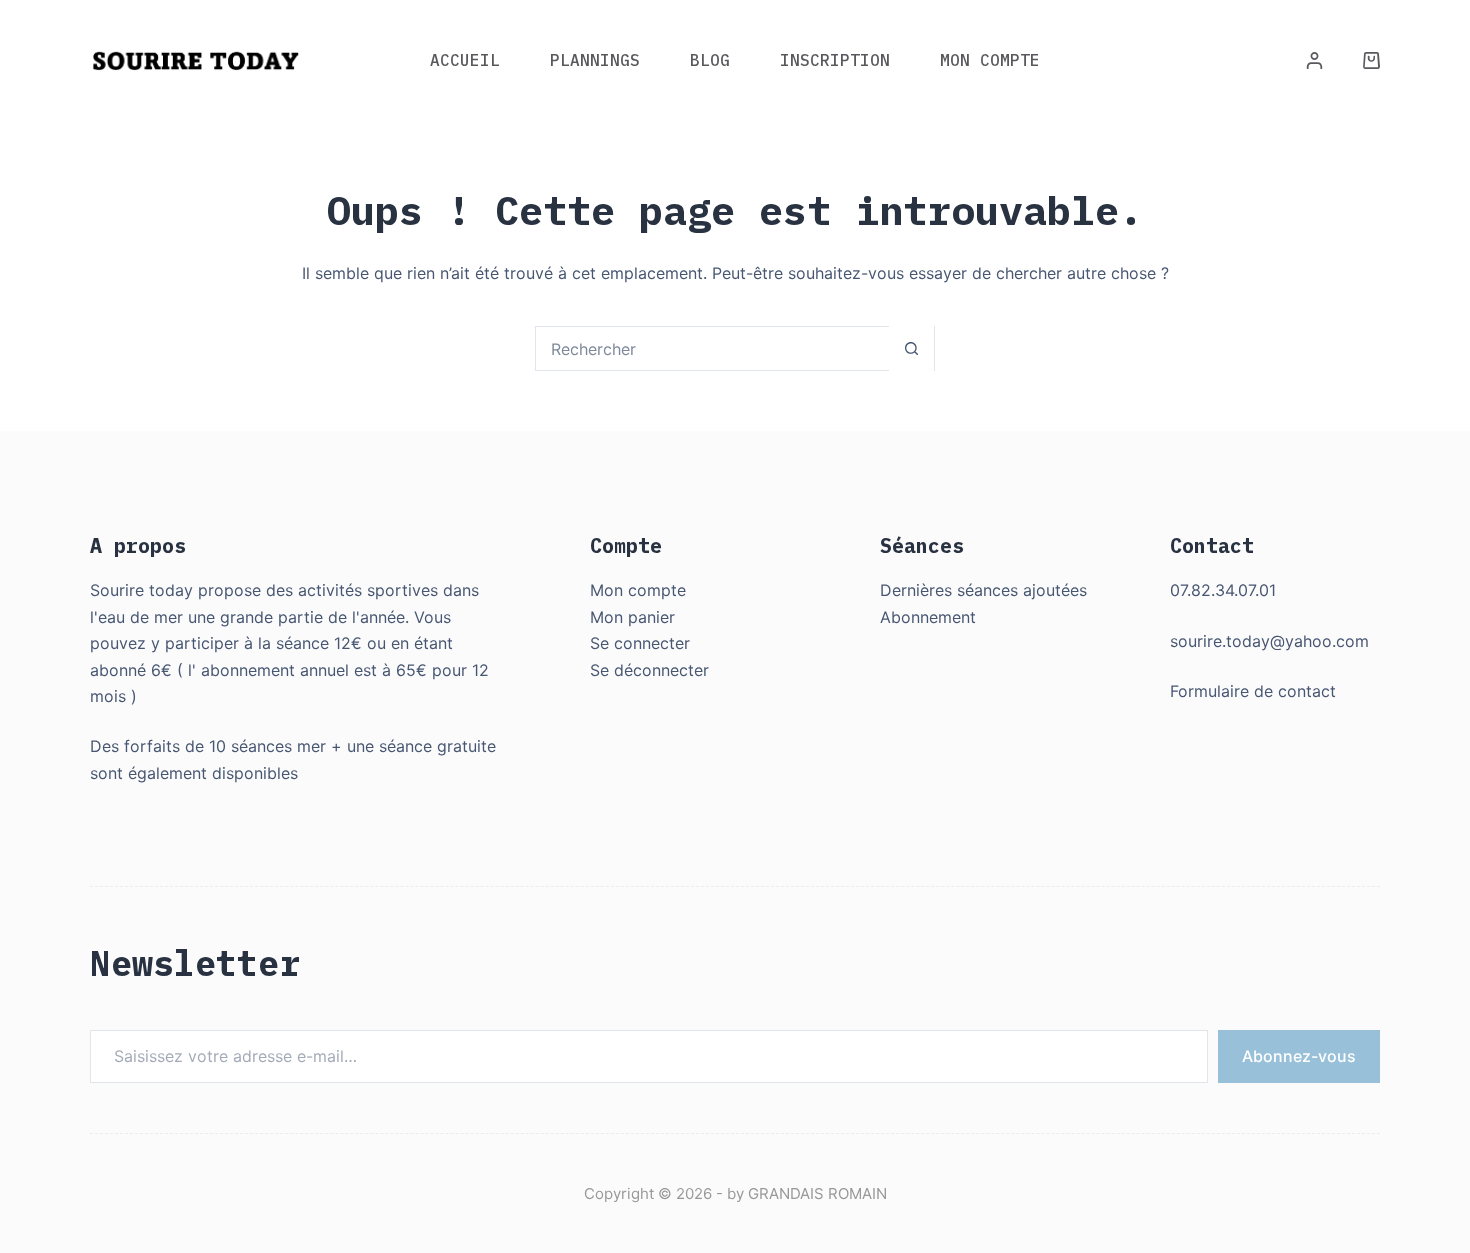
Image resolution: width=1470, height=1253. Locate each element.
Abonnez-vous (1299, 1056)
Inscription (835, 60)
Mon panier (632, 617)
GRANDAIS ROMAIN (817, 1193)
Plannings (595, 60)
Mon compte (638, 590)
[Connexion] (1314, 60)
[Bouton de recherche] (911, 348)
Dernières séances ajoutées (983, 590)
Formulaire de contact (1253, 691)
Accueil (465, 60)
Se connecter (640, 643)
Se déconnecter (649, 670)
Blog (710, 60)
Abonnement (928, 617)
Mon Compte (990, 60)
